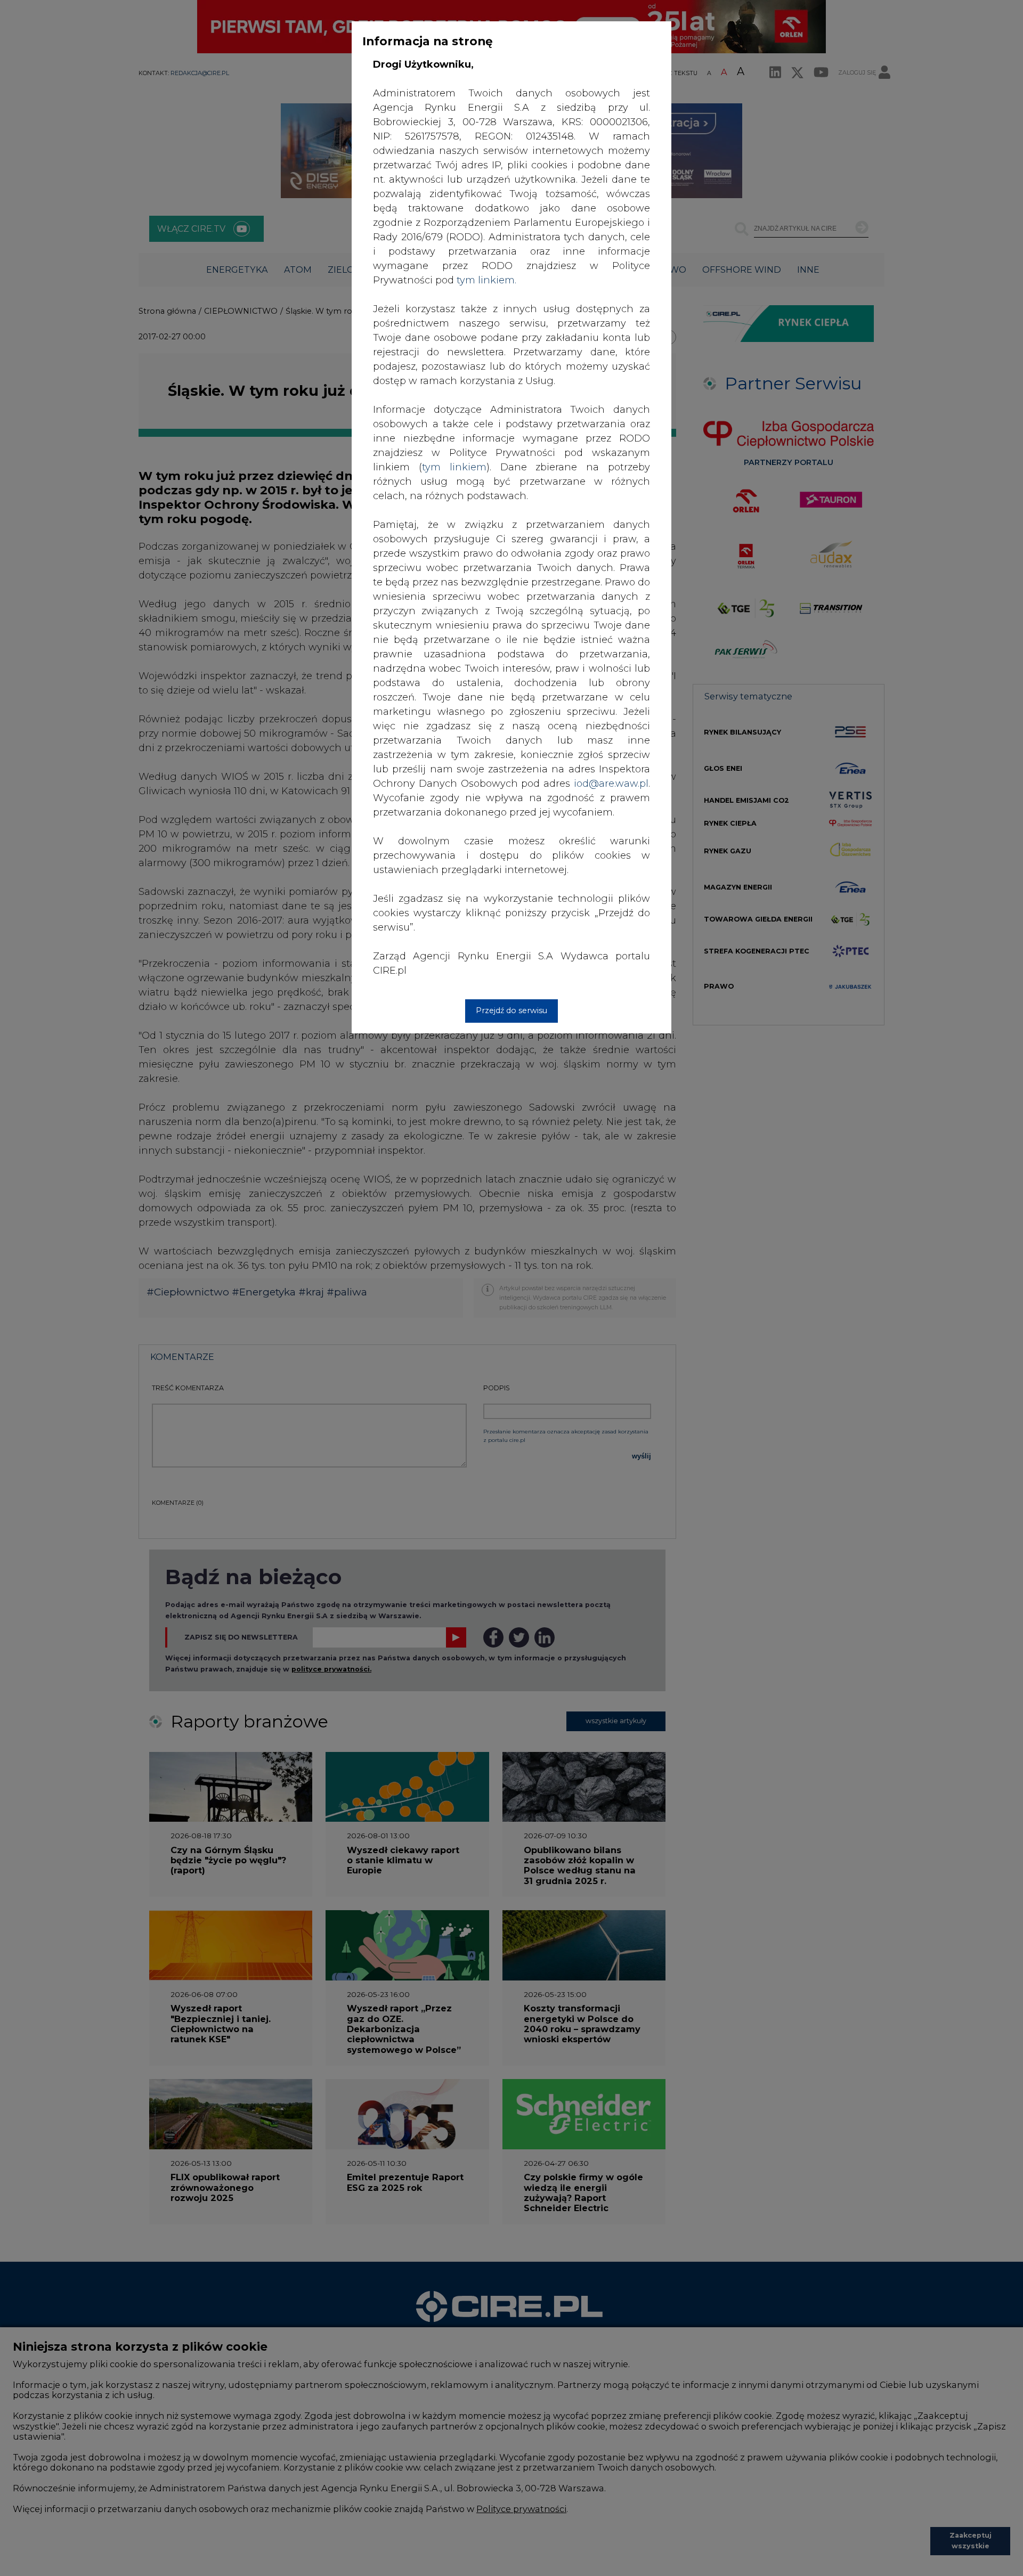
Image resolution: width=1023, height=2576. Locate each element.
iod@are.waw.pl (611, 784)
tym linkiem (454, 467)
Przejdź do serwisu (511, 1010)
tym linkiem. (486, 280)
